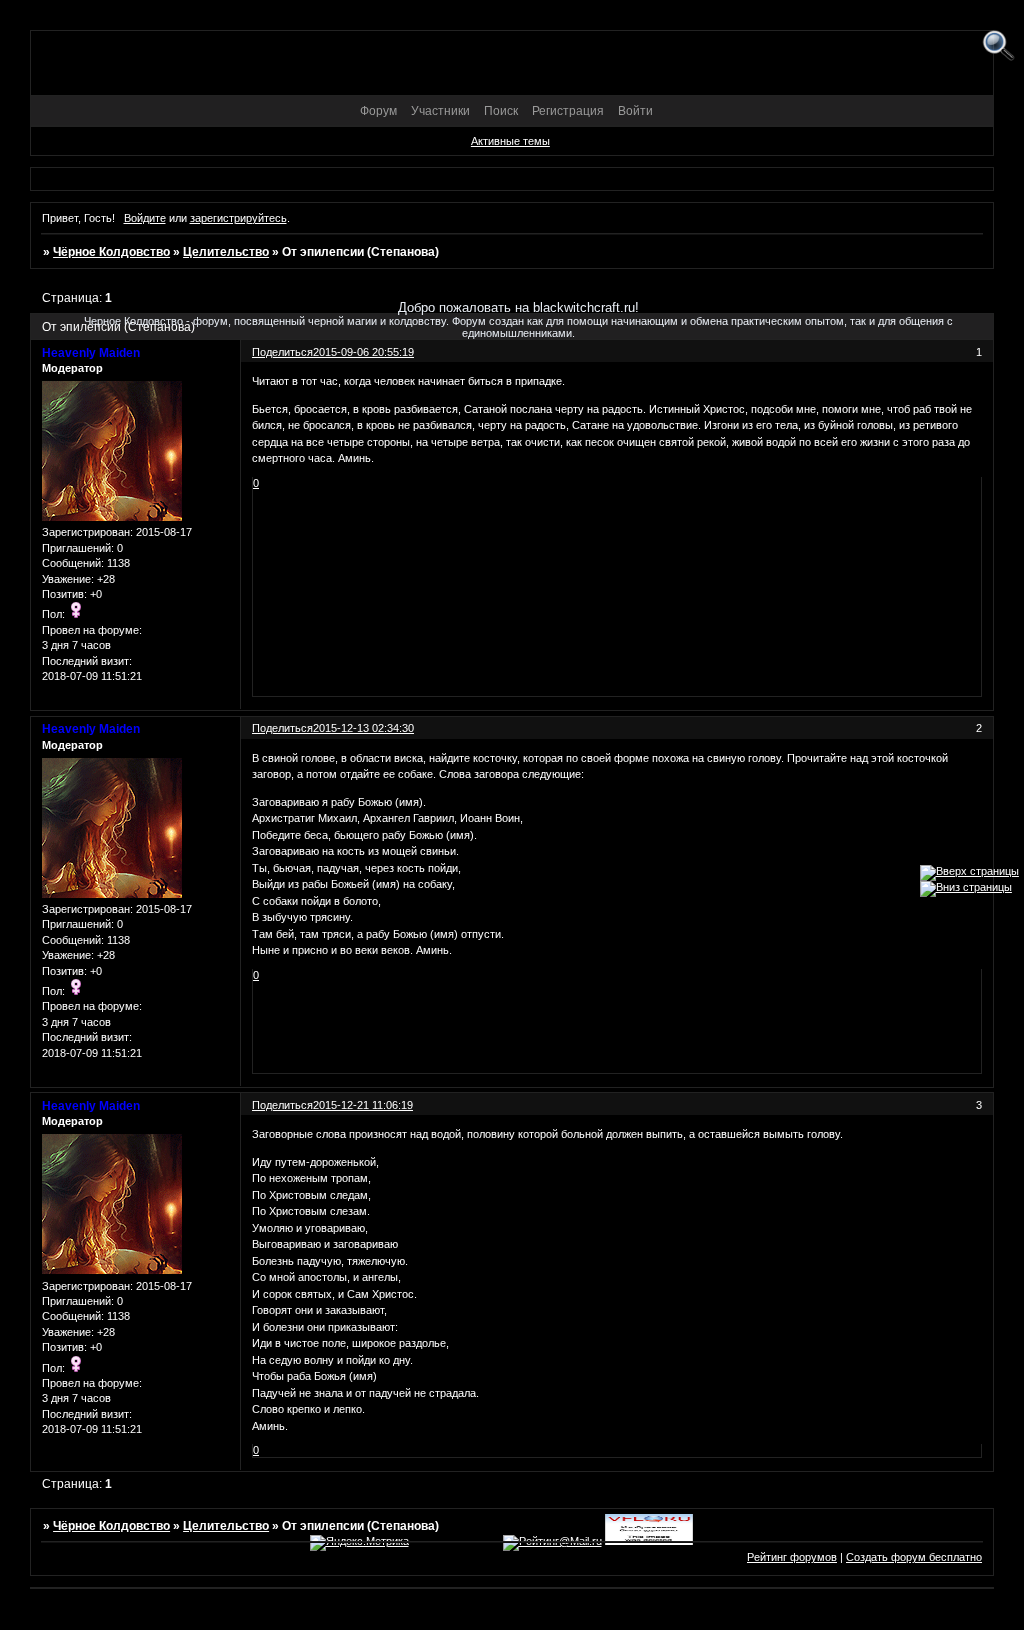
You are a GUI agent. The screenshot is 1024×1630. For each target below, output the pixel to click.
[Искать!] (998, 46)
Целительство (226, 252)
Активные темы (510, 141)
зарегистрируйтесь (238, 218)
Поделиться (282, 728)
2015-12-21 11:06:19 (363, 1105)
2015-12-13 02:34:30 (363, 728)
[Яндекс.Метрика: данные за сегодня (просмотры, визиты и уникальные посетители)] (359, 1543)
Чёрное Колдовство (111, 252)
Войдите (145, 218)
